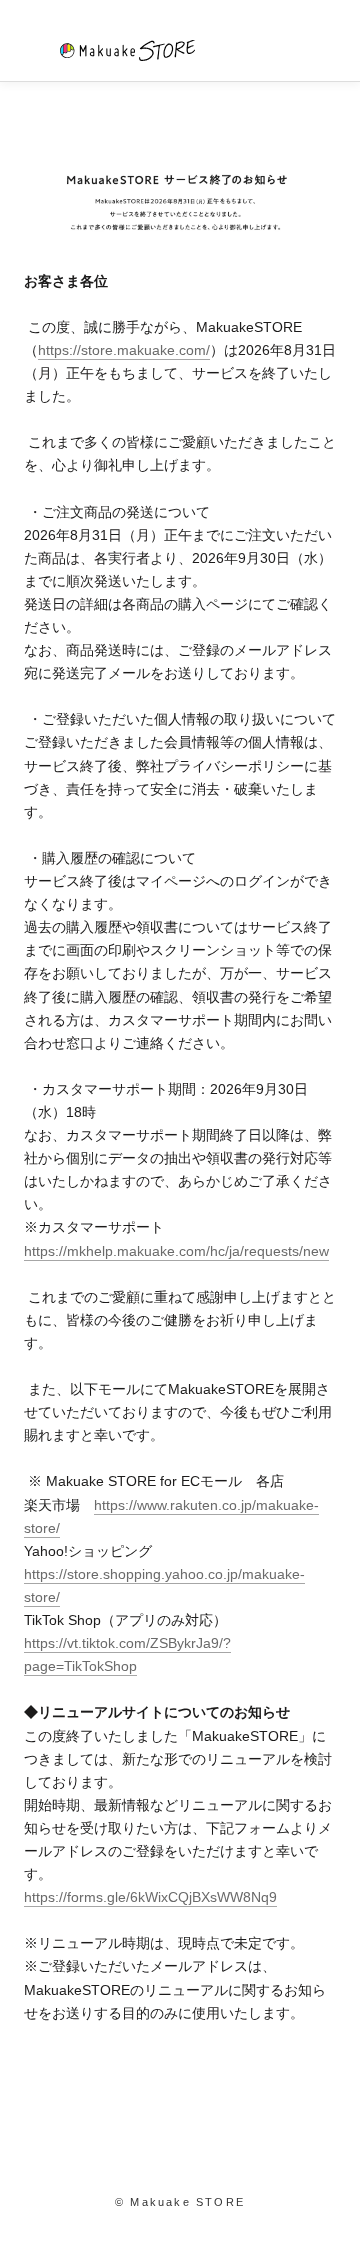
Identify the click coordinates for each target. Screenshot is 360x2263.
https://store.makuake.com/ (124, 350)
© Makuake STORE (180, 2202)
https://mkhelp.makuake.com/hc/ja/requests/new (176, 1251)
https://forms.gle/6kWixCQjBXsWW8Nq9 (150, 1897)
